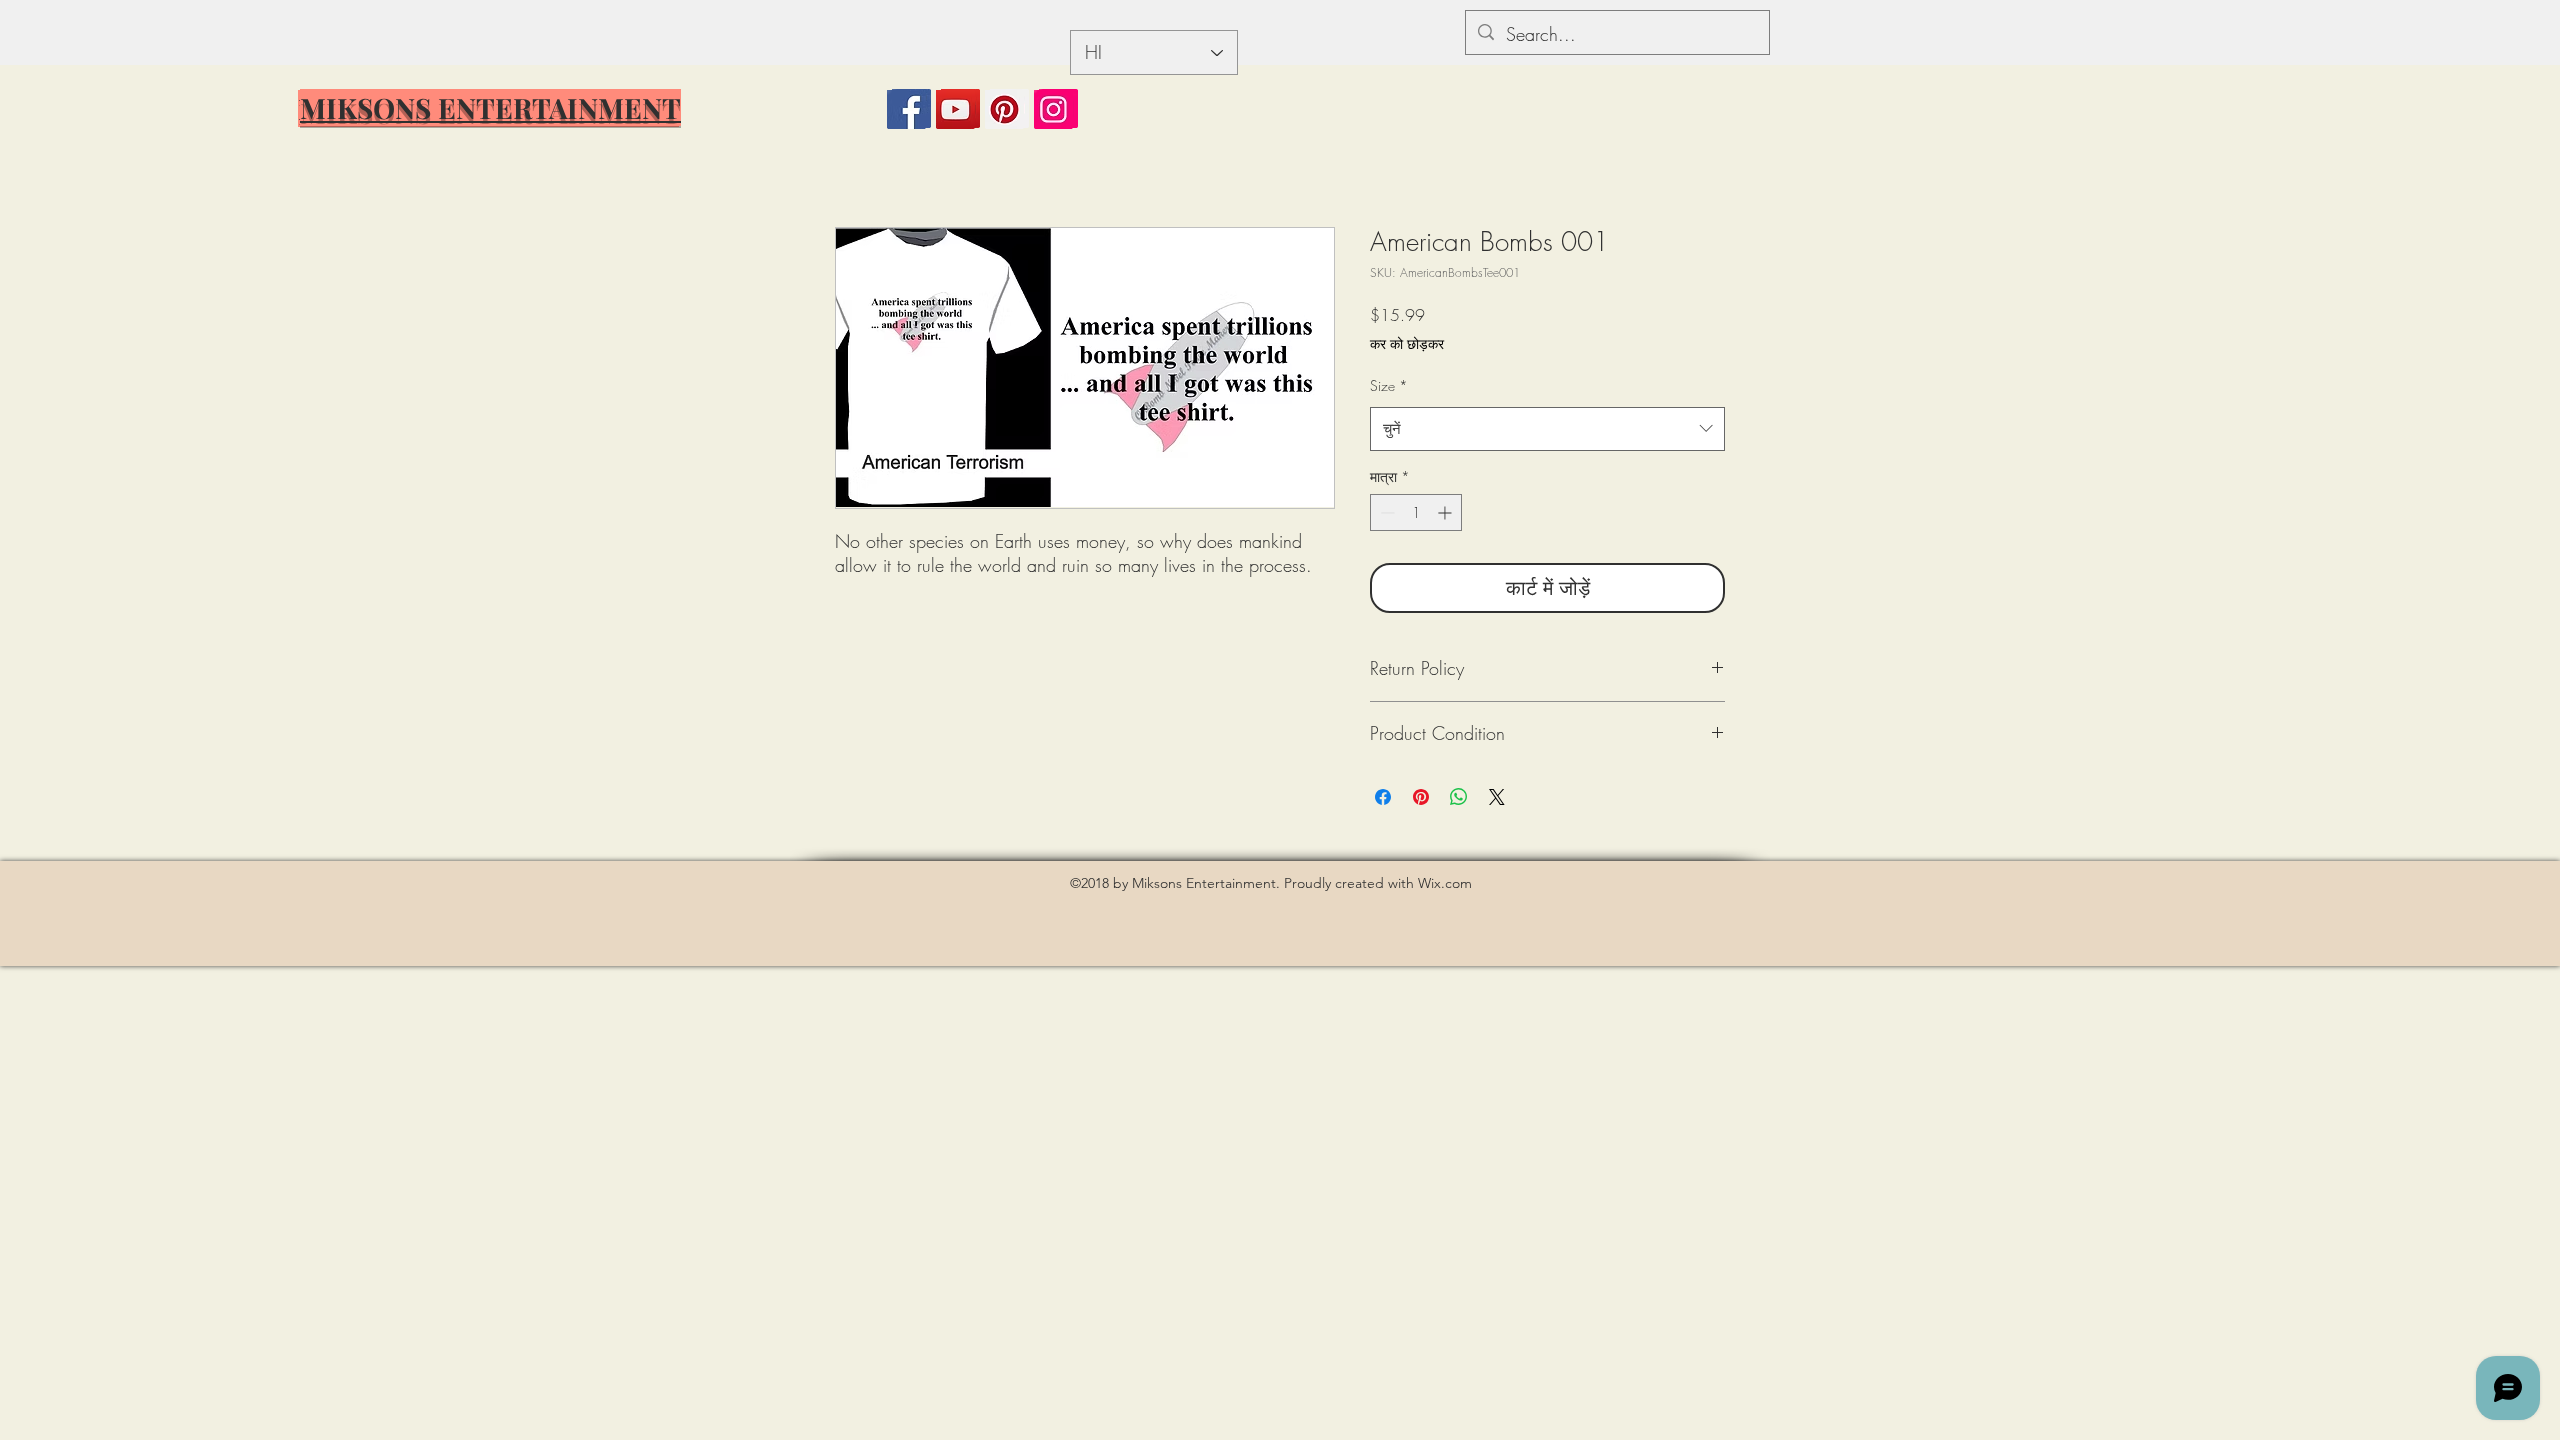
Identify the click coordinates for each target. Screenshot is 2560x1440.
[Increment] (1446, 512)
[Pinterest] (1004, 109)
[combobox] (1547, 429)
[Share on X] (1497, 797)
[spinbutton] (1416, 512)
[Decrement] (1385, 512)
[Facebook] (906, 109)
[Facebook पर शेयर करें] (1383, 797)
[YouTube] (955, 109)
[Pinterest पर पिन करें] (1421, 797)
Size (1389, 385)
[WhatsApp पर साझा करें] (1459, 797)
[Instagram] (1053, 109)
